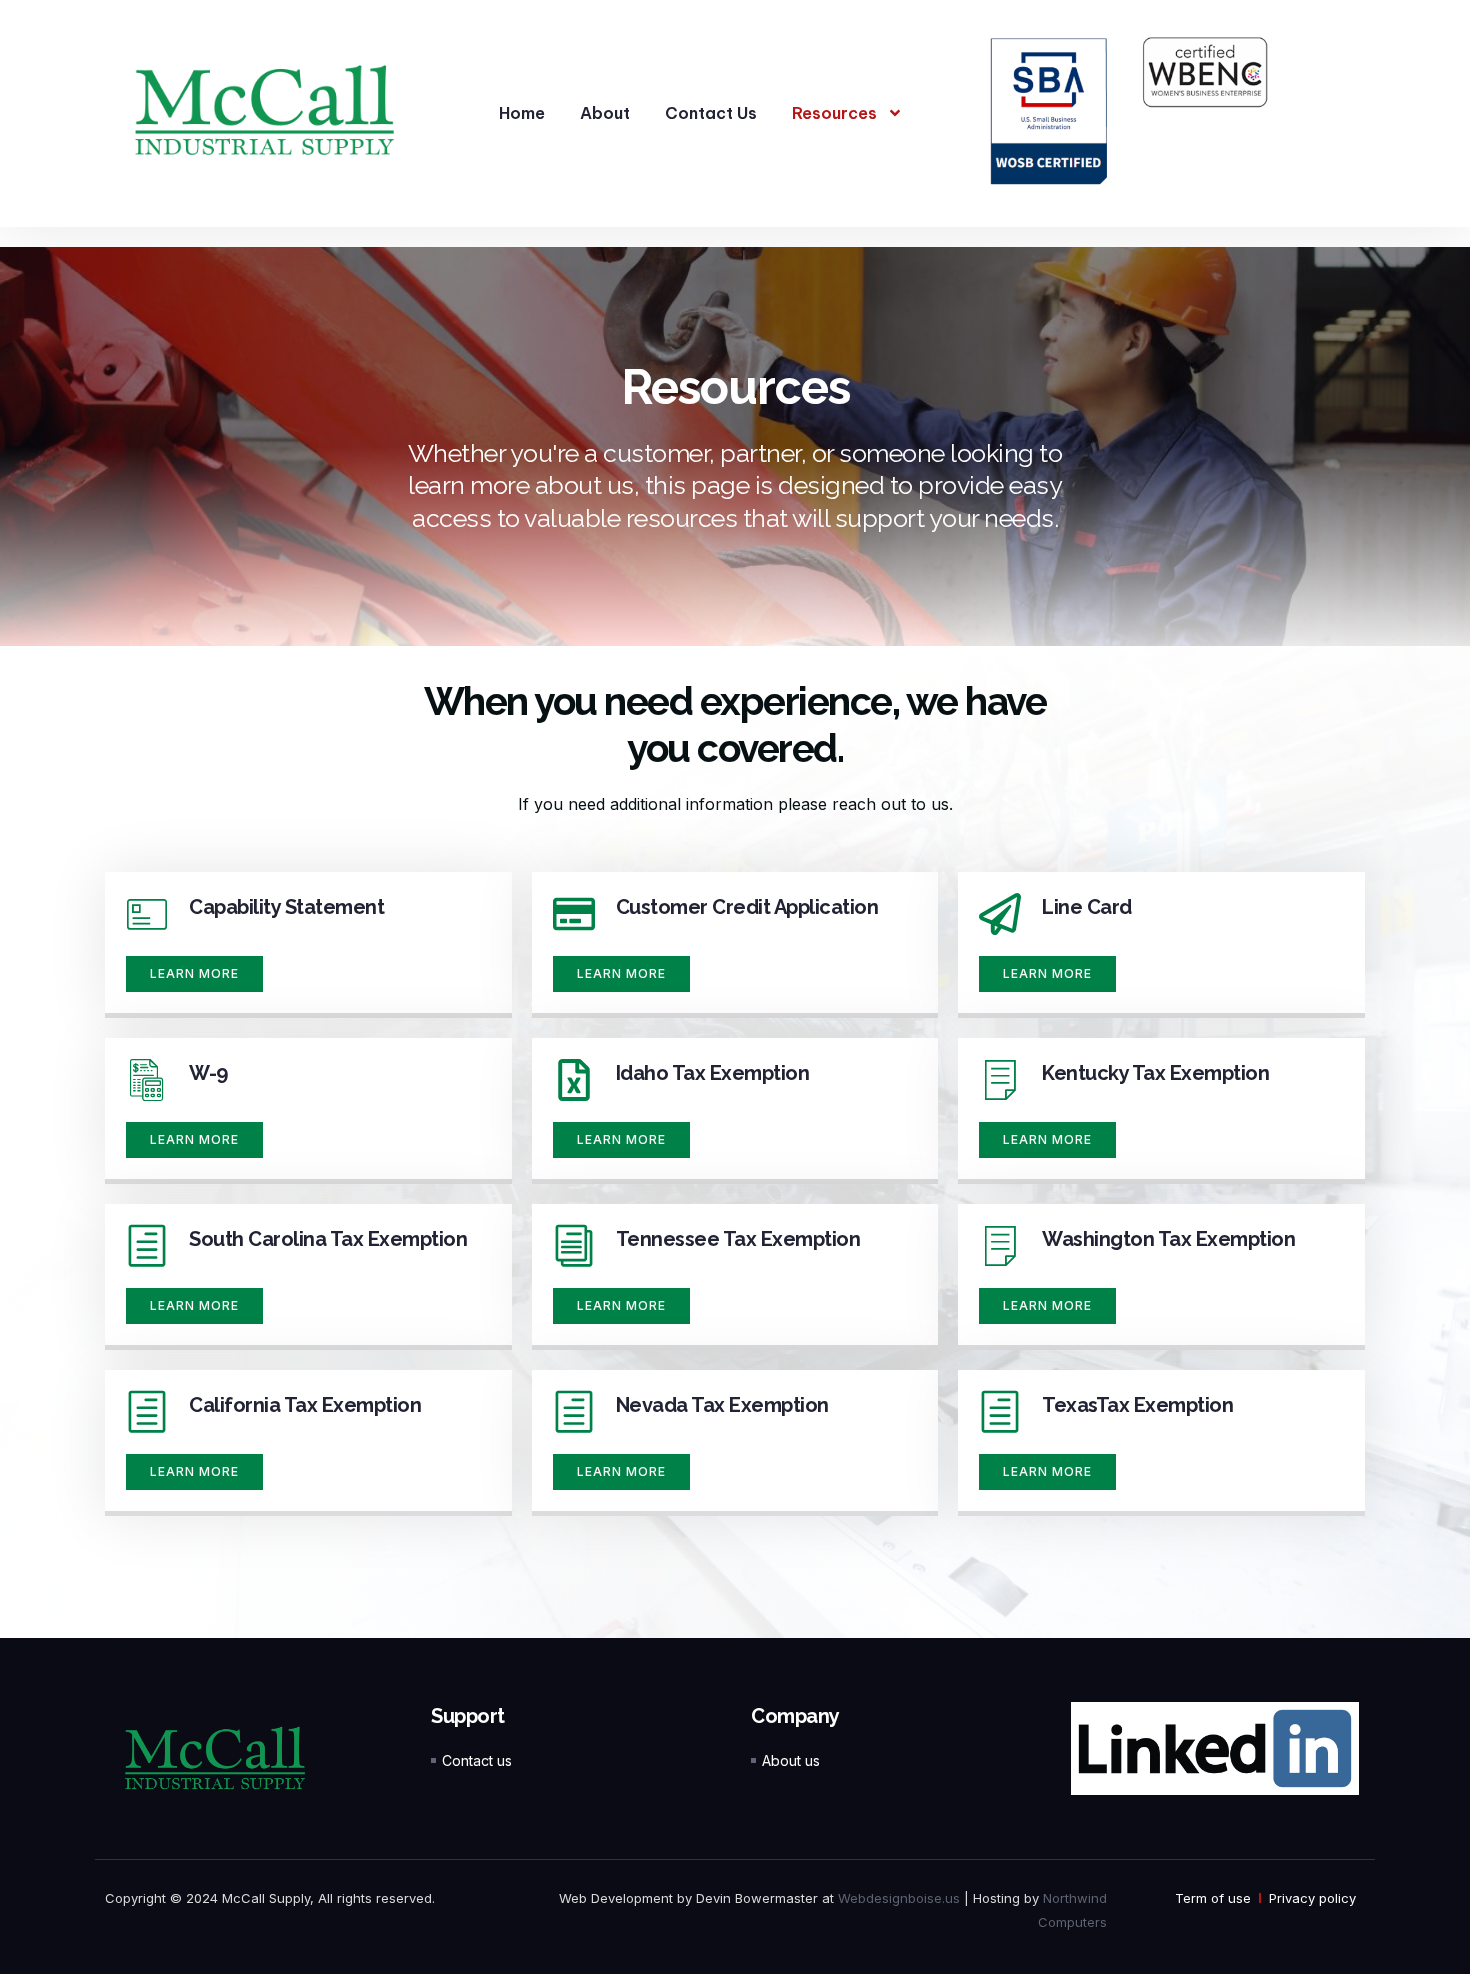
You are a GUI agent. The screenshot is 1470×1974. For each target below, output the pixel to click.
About (605, 113)
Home (522, 113)
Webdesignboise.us (899, 1898)
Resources (834, 113)
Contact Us (711, 113)
